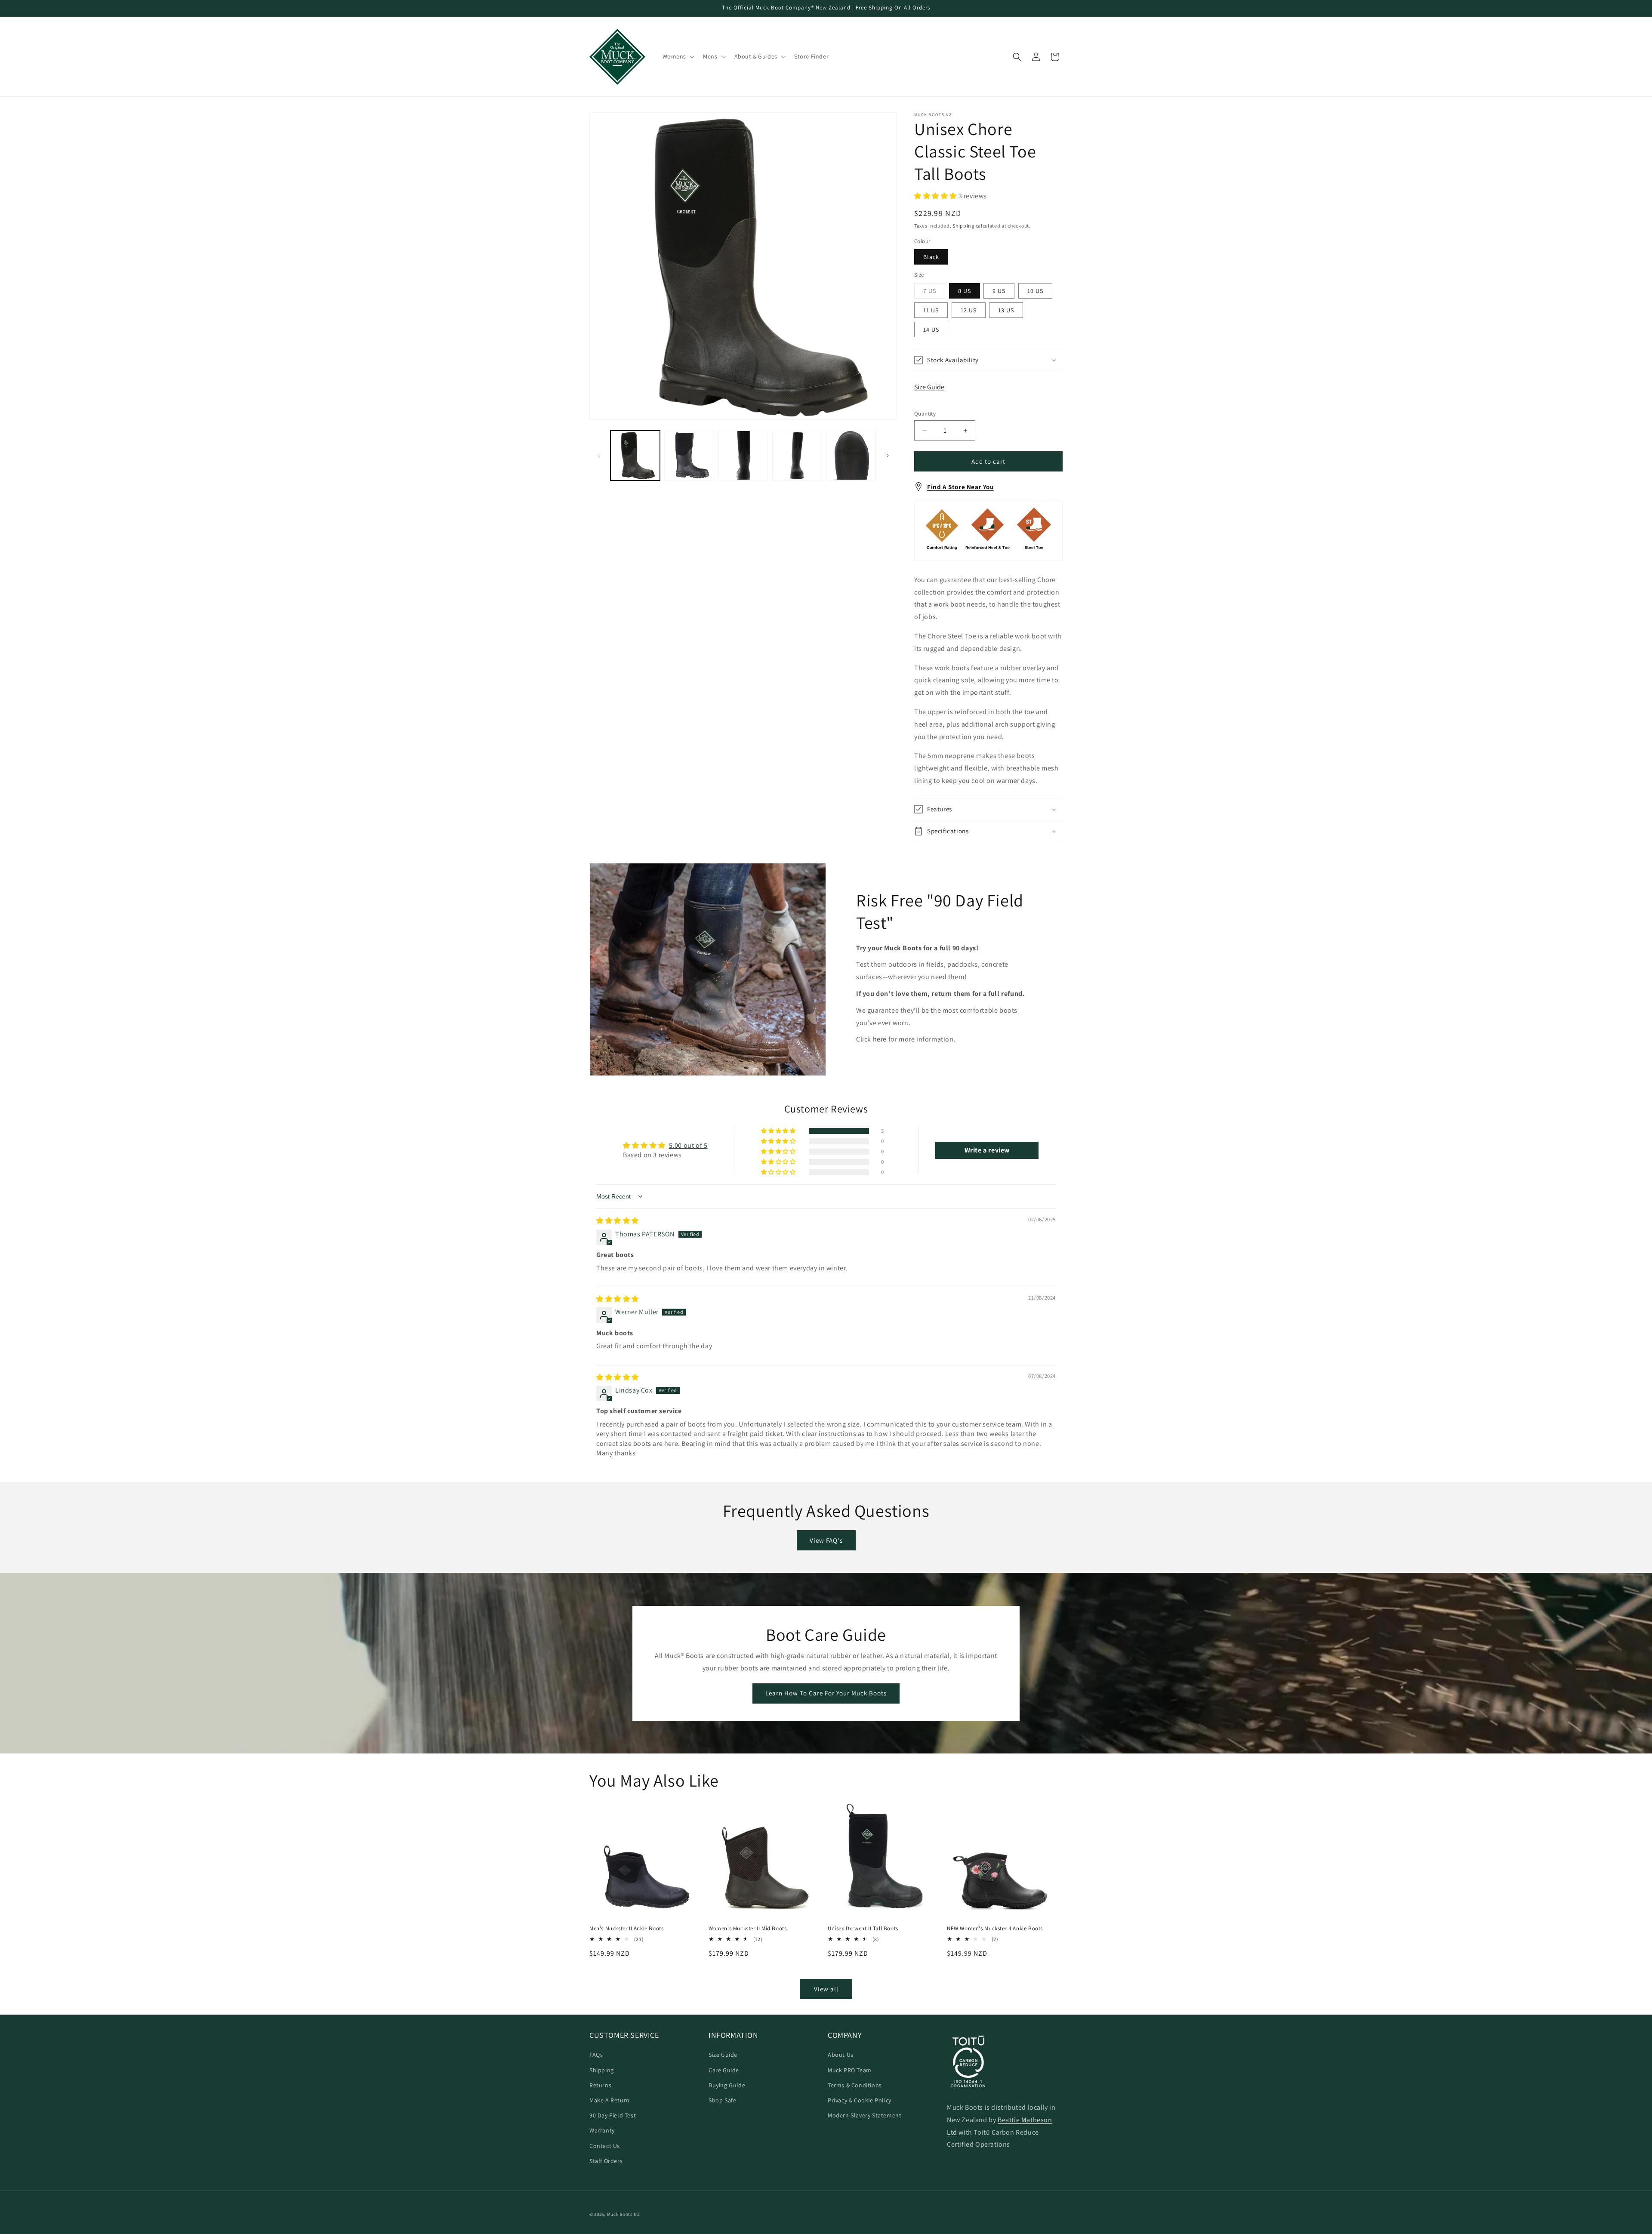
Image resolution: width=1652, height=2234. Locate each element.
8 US (965, 291)
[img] (618, 1221)
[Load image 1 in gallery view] (635, 455)
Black (931, 257)
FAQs (596, 2055)
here (880, 1039)
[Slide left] (599, 456)
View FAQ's (826, 1540)
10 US (1035, 291)
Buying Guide (727, 2085)
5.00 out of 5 (688, 1145)
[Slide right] (888, 456)
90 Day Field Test (613, 2115)
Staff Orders (606, 2161)
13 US (1006, 310)
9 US (999, 291)
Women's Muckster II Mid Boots (747, 1929)
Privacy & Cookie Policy (860, 2100)
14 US (931, 330)
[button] (678, 56)
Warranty (602, 2130)
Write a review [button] (987, 1150)
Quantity (925, 414)
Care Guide (724, 2070)
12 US (969, 310)
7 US (934, 293)
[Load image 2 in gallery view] (689, 455)
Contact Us (605, 2146)
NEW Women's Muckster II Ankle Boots (995, 1929)
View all (826, 1989)
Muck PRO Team (850, 2070)
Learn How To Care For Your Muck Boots (826, 1693)
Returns (600, 2085)
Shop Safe (722, 2100)
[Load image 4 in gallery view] (797, 455)
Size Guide (929, 387)
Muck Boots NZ (624, 2214)
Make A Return (610, 2100)
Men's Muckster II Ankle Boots (626, 1929)
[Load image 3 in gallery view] (743, 455)
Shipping (963, 226)
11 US (931, 310)
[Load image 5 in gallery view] (851, 455)
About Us (841, 2055)
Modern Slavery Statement (865, 2115)
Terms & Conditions (855, 2085)
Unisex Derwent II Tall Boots (863, 1929)
